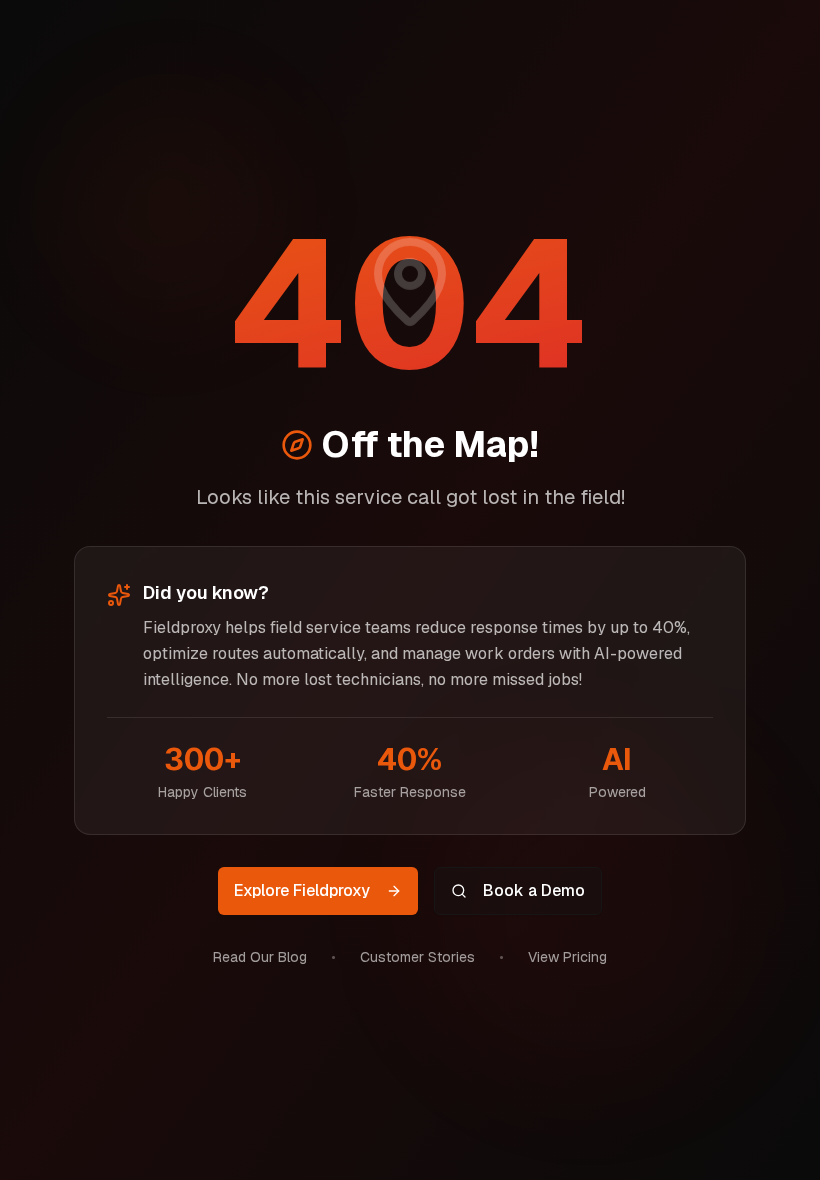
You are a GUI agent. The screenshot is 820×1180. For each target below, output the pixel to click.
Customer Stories (417, 957)
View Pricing (567, 957)
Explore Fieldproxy (302, 890)
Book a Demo (534, 890)
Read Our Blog (260, 957)
